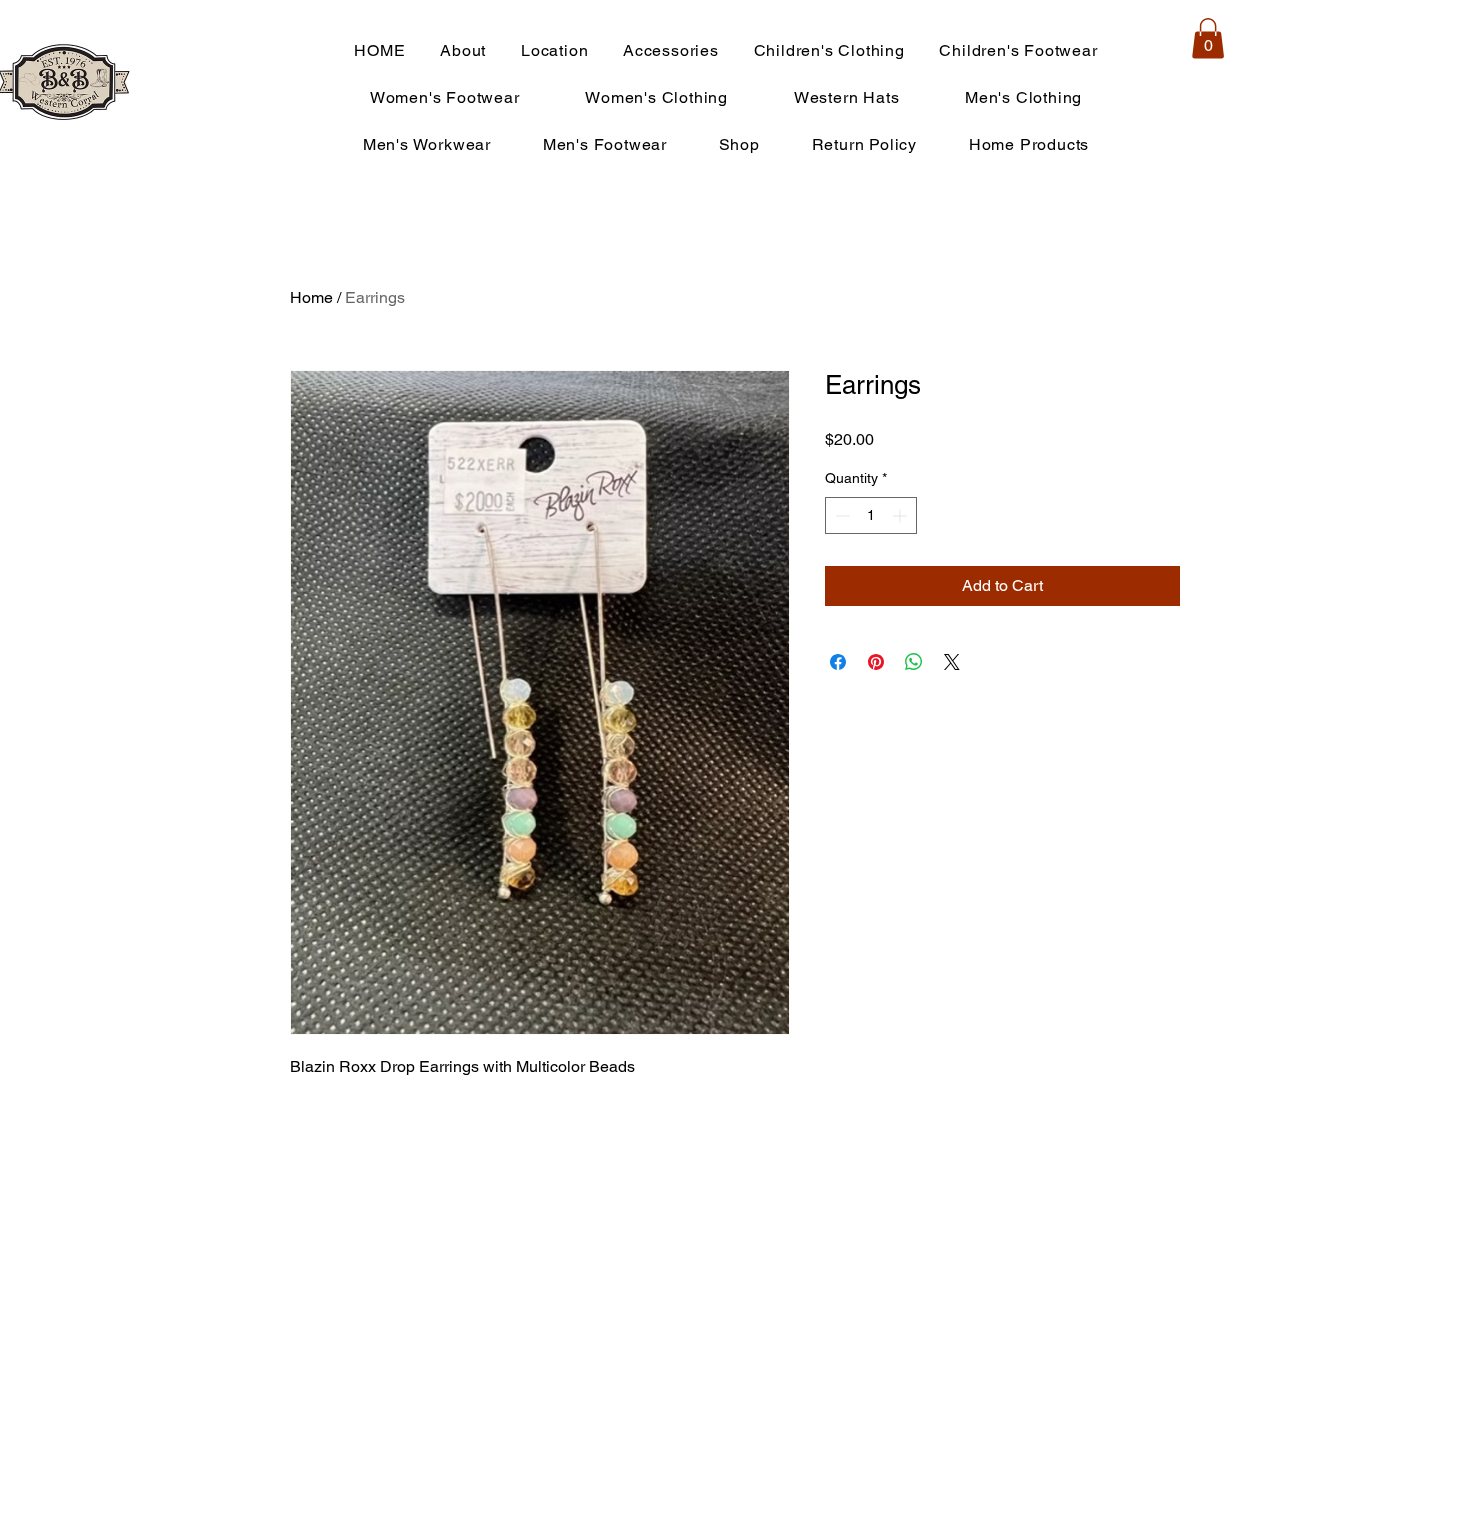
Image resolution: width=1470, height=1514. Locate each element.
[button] (1208, 38)
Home (311, 297)
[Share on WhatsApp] (914, 662)
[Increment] (901, 515)
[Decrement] (840, 515)
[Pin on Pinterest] (876, 662)
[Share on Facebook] (838, 662)
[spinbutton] (871, 515)
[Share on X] (952, 662)
